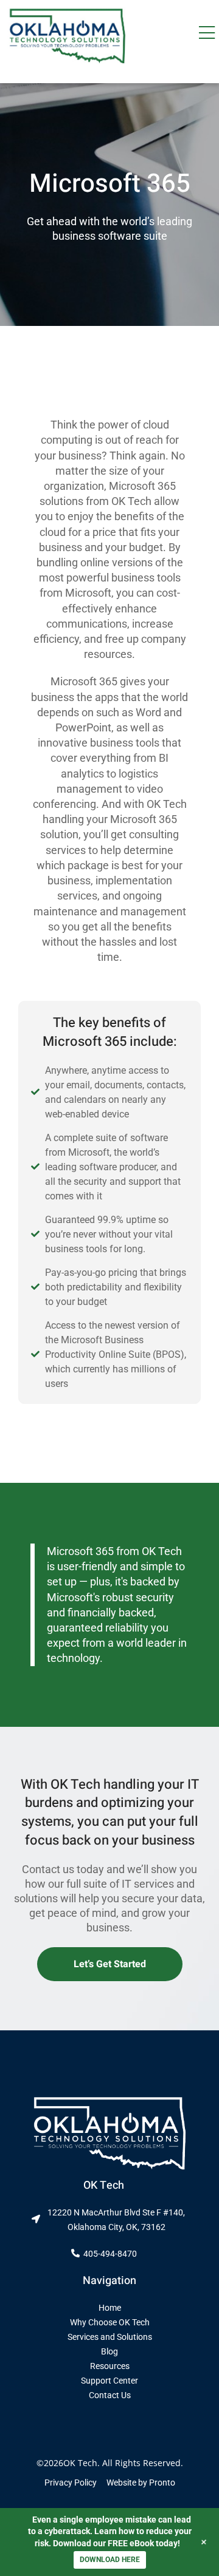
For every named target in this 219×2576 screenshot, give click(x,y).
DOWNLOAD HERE (110, 2560)
